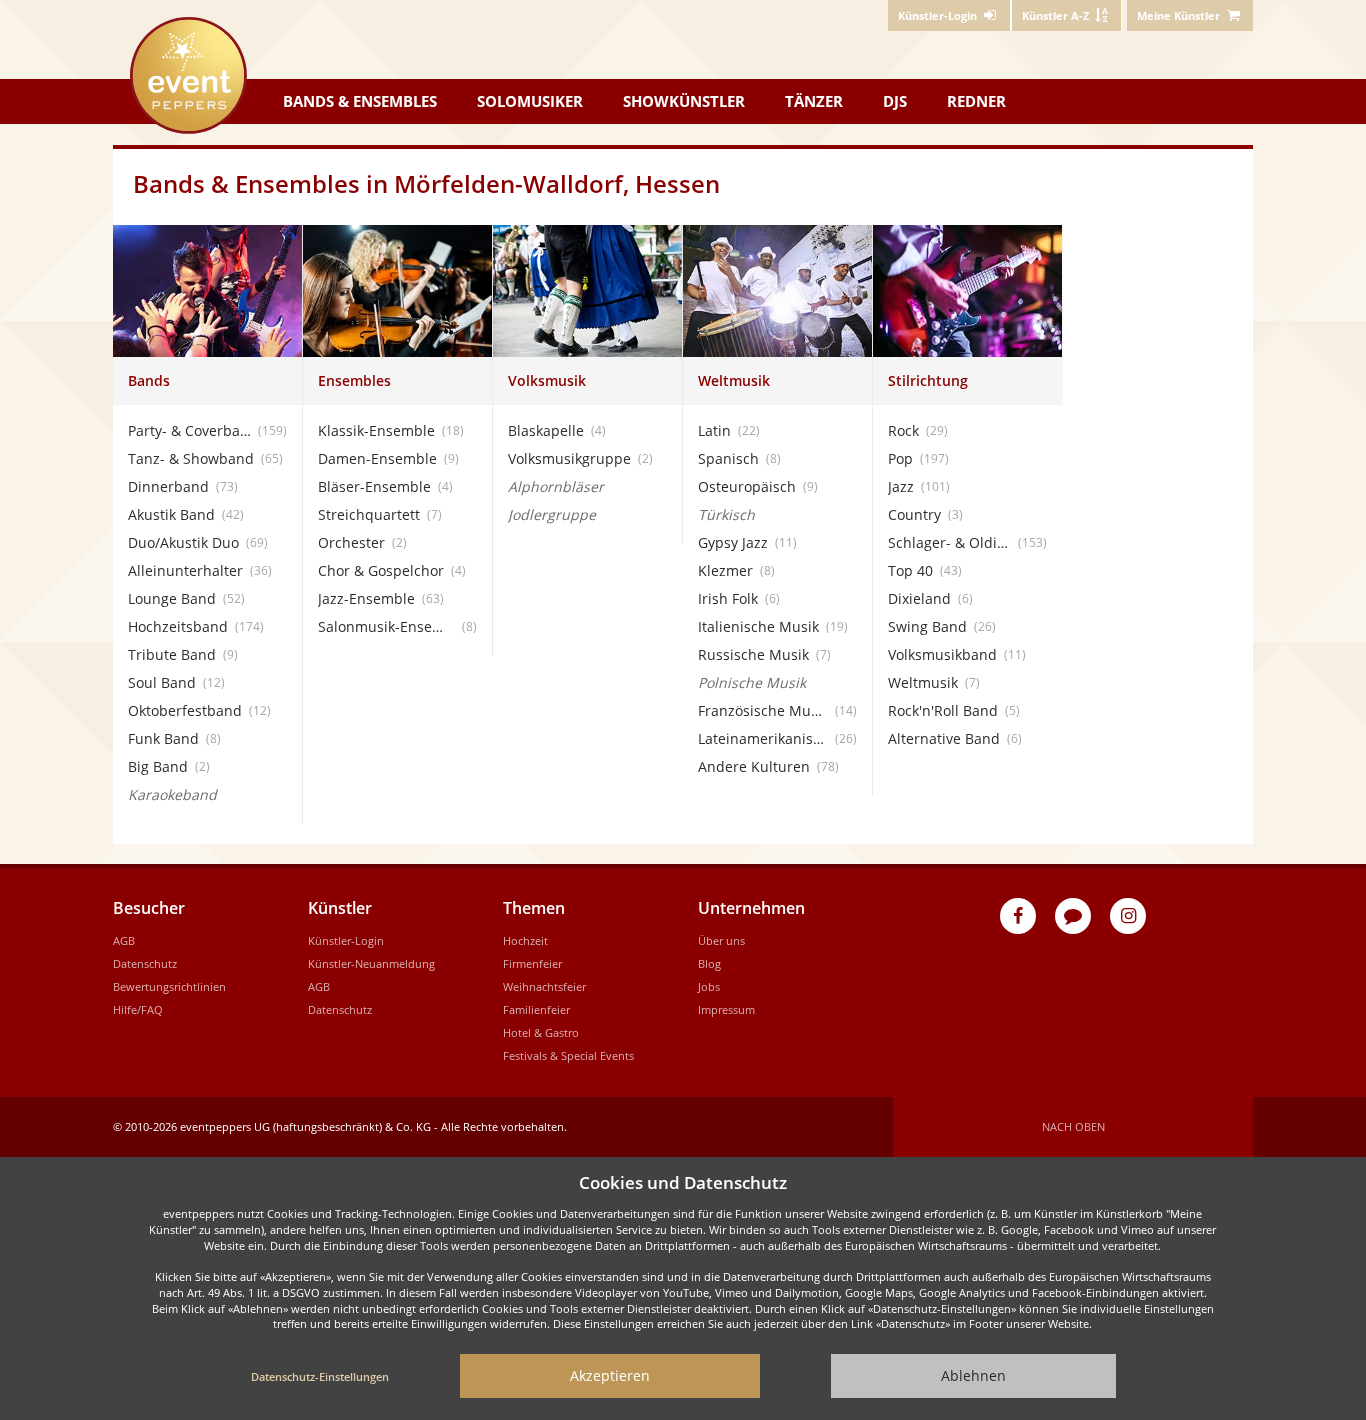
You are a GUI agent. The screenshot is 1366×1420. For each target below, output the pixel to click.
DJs (895, 101)
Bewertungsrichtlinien (169, 986)
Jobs (709, 986)
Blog (709, 963)
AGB (124, 940)
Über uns (721, 940)
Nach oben (1073, 1126)
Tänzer (814, 101)
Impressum (726, 1009)
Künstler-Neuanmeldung (371, 963)
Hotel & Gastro (541, 1032)
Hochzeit (525, 940)
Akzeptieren (610, 1375)
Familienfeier (536, 1009)
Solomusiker (530, 101)
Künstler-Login (346, 940)
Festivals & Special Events (568, 1055)
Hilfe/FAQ (138, 1009)
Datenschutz (145, 963)
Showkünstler (684, 101)
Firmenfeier (532, 963)
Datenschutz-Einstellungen (320, 1376)
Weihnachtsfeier (544, 986)
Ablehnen (973, 1375)
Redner (976, 101)
